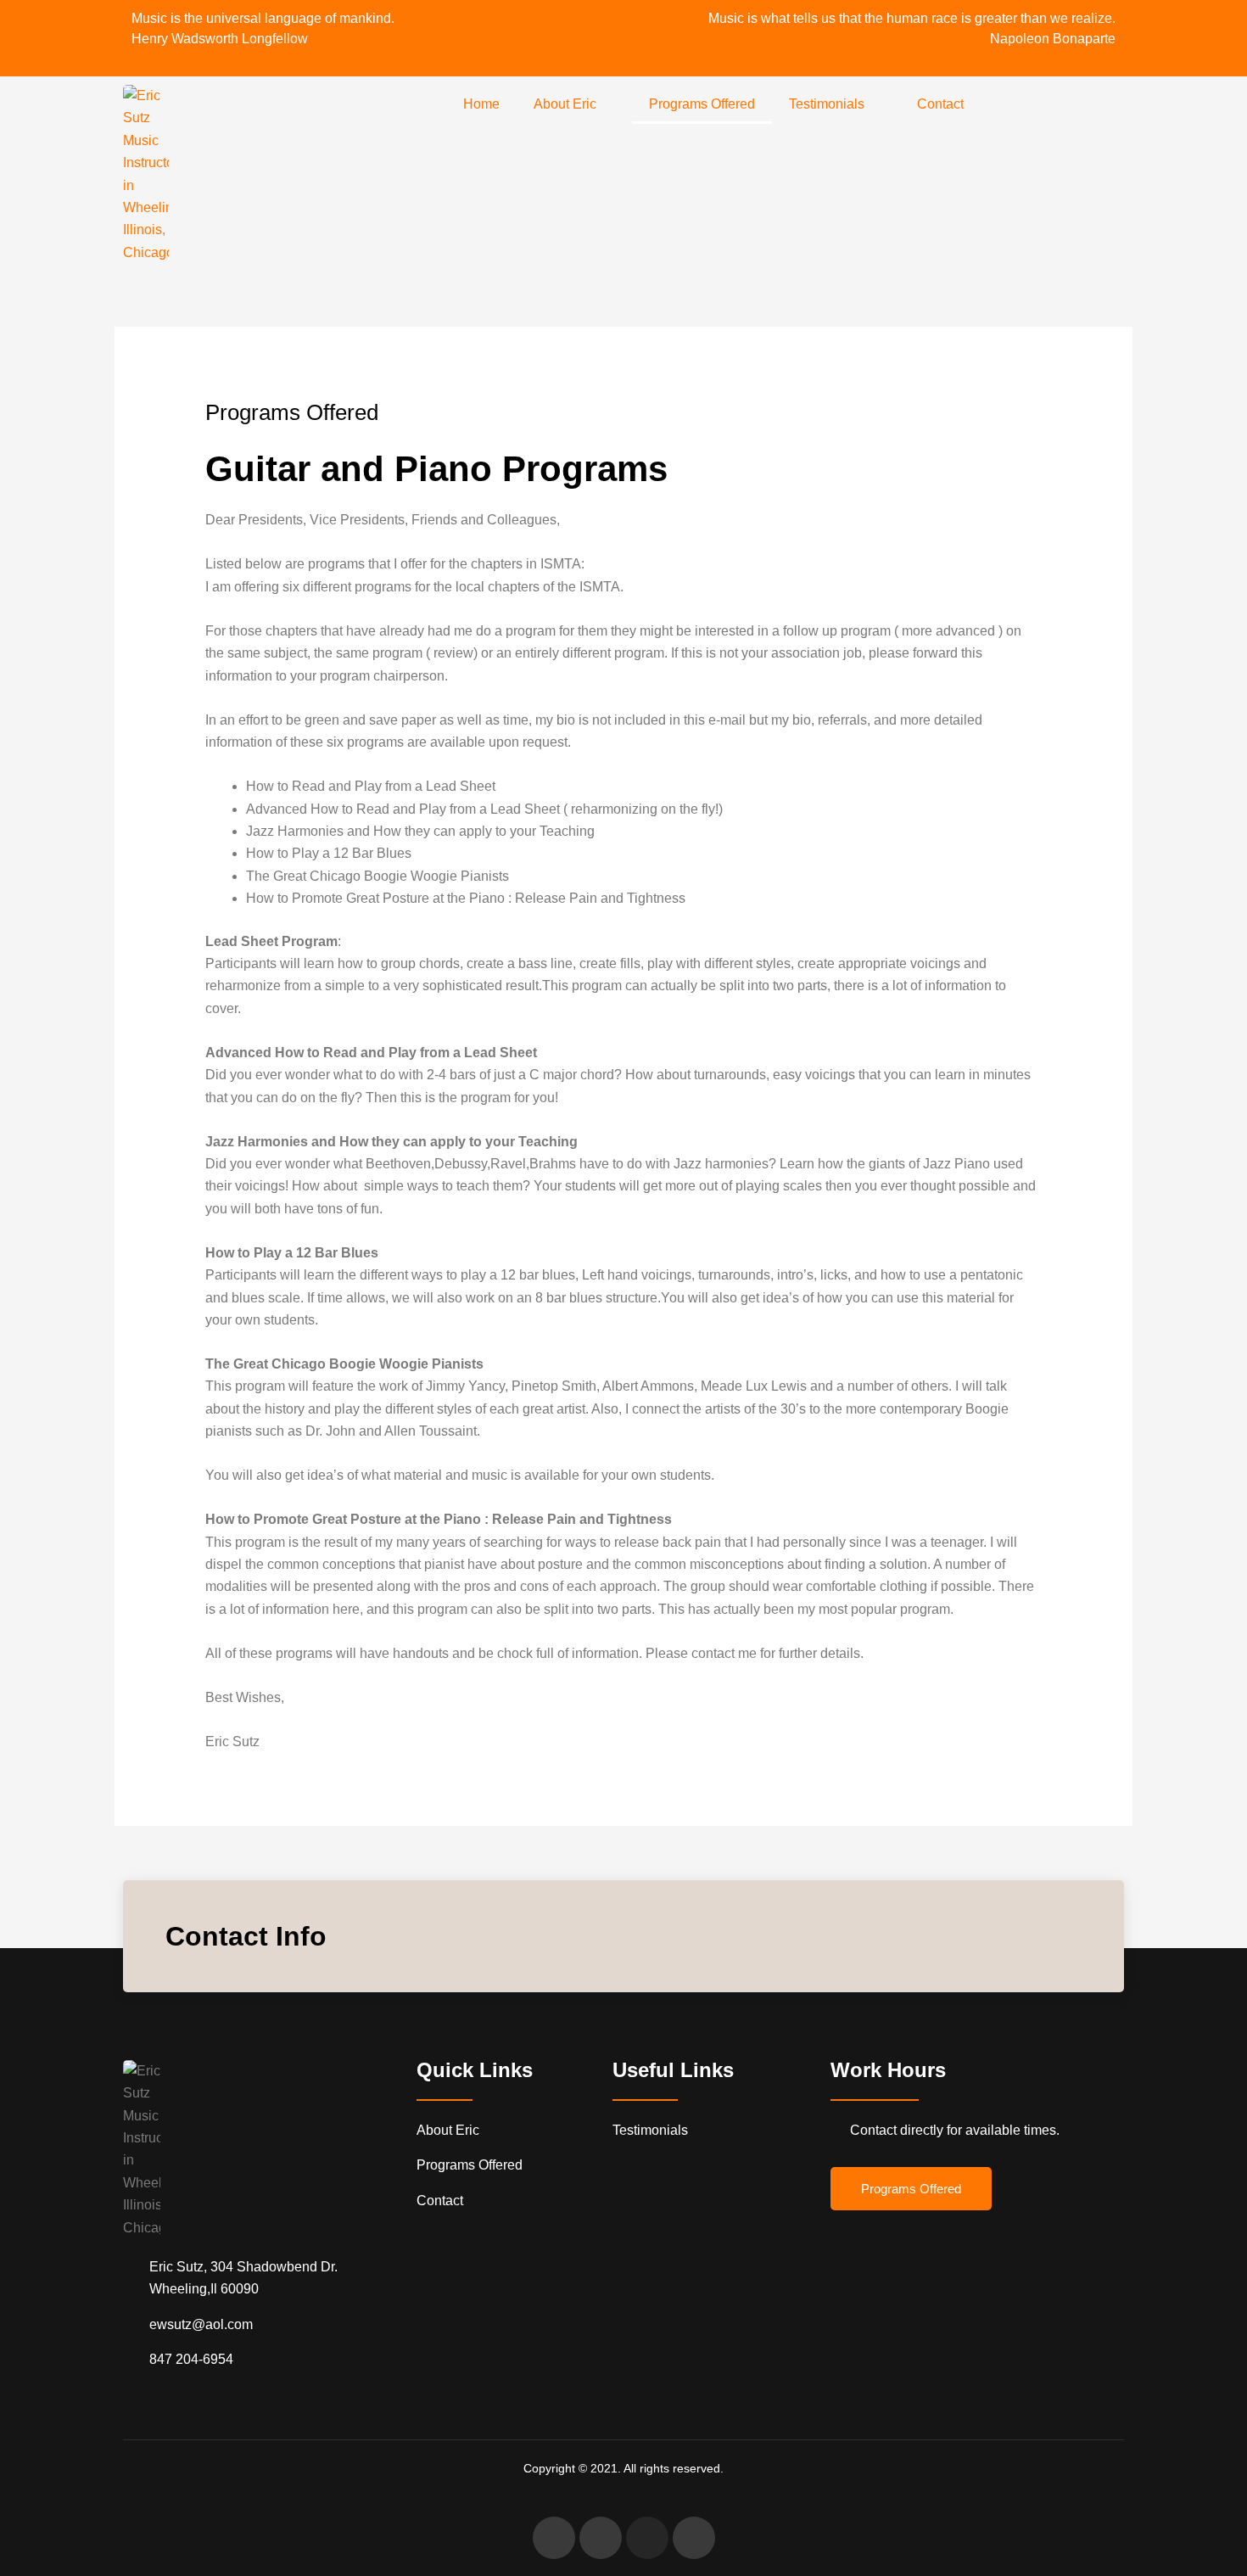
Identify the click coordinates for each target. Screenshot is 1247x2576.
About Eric (565, 104)
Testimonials (827, 104)
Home (481, 104)
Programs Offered (702, 104)
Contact (940, 104)
